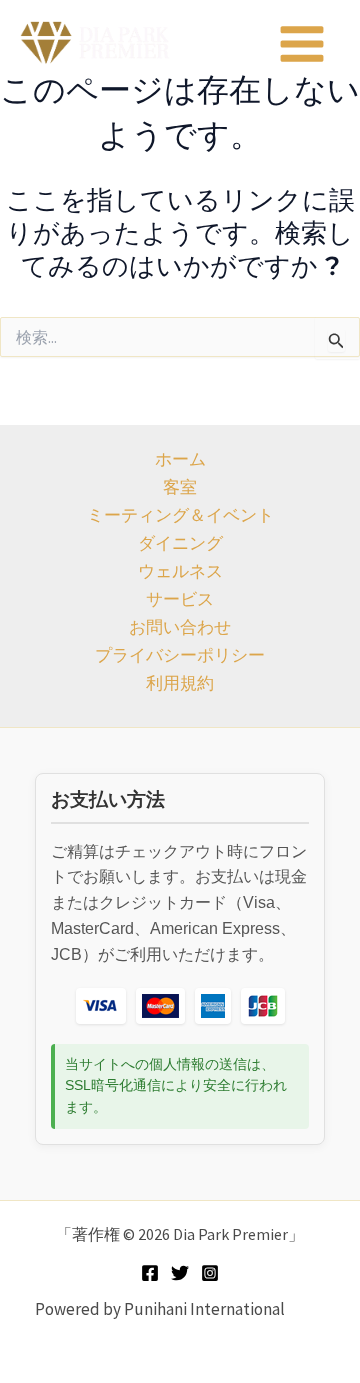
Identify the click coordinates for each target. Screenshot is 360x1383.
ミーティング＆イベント (180, 515)
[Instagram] (210, 1273)
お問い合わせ (180, 627)
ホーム (180, 459)
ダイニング (180, 543)
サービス (180, 599)
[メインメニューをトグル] (303, 44)
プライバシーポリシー (180, 655)
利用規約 (180, 683)
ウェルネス (180, 571)
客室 (180, 487)
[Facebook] (150, 1273)
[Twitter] (180, 1273)
